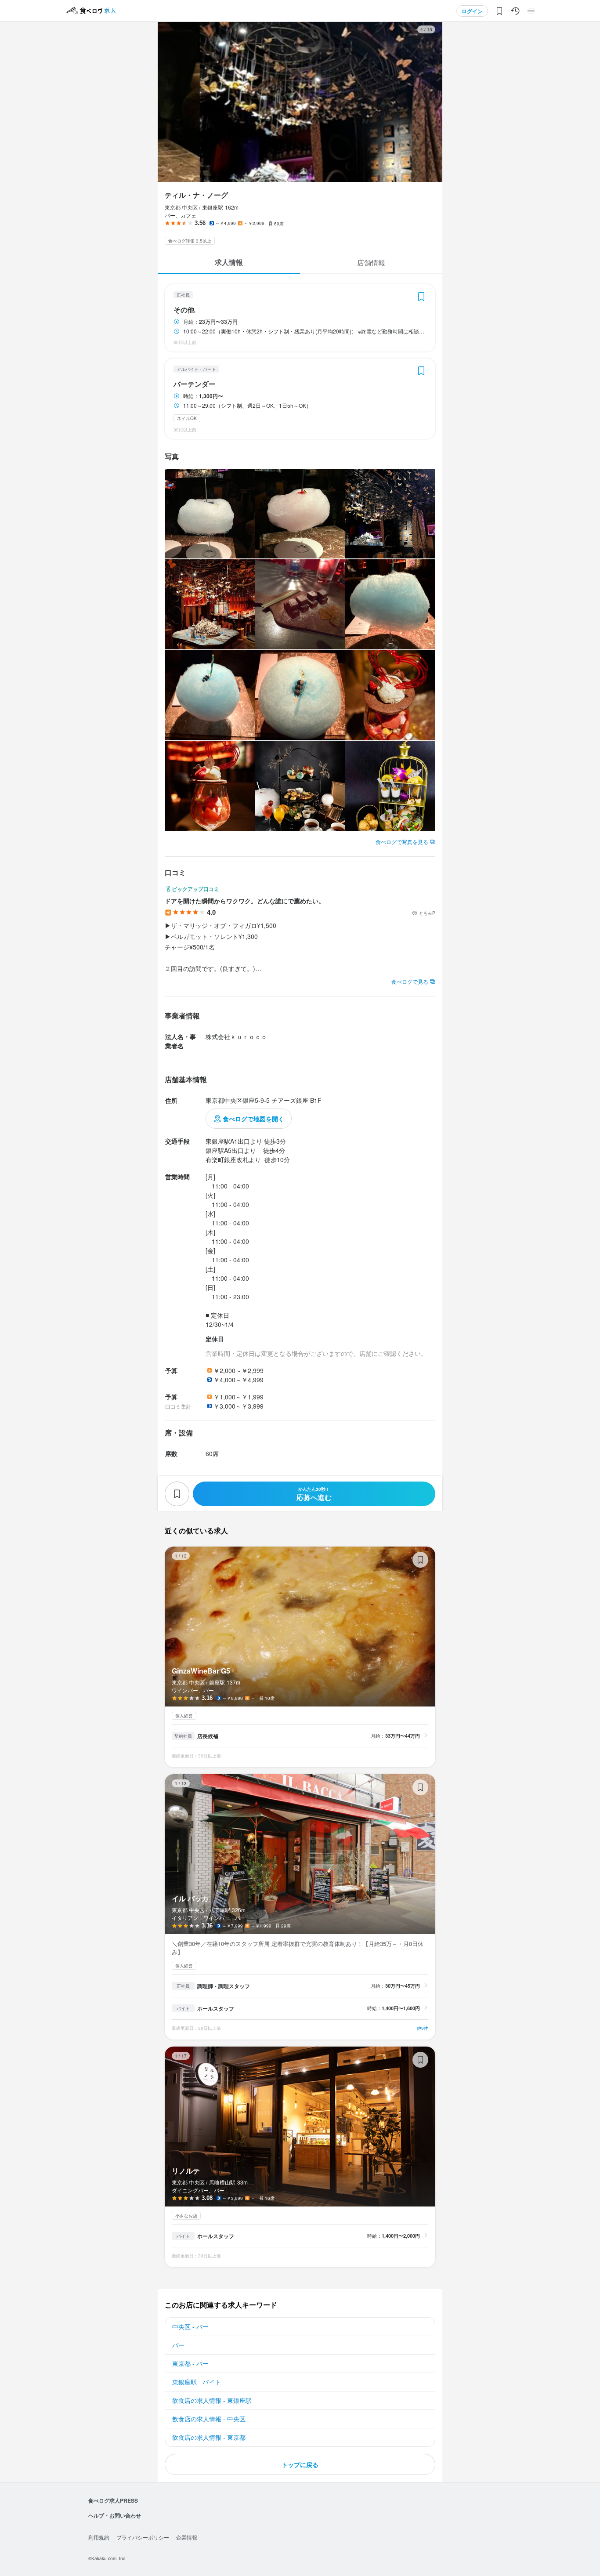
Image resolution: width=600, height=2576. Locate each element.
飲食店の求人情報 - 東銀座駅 (212, 2400)
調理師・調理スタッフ (224, 1986)
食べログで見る (410, 981)
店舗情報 (371, 263)
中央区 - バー (190, 2326)
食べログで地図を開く (253, 1119)
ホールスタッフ (216, 2008)
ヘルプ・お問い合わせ (115, 2515)
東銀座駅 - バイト (197, 2382)
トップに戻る (300, 2464)
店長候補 (208, 1736)
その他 (184, 310)
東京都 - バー (190, 2363)
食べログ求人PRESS (113, 2500)
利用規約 (99, 2537)
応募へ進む (314, 1494)
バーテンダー (195, 384)
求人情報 (229, 262)
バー (178, 2345)
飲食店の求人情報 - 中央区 (209, 2419)
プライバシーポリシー (143, 2537)
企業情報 (187, 2537)
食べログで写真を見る (402, 842)
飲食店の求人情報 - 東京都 (209, 2437)
